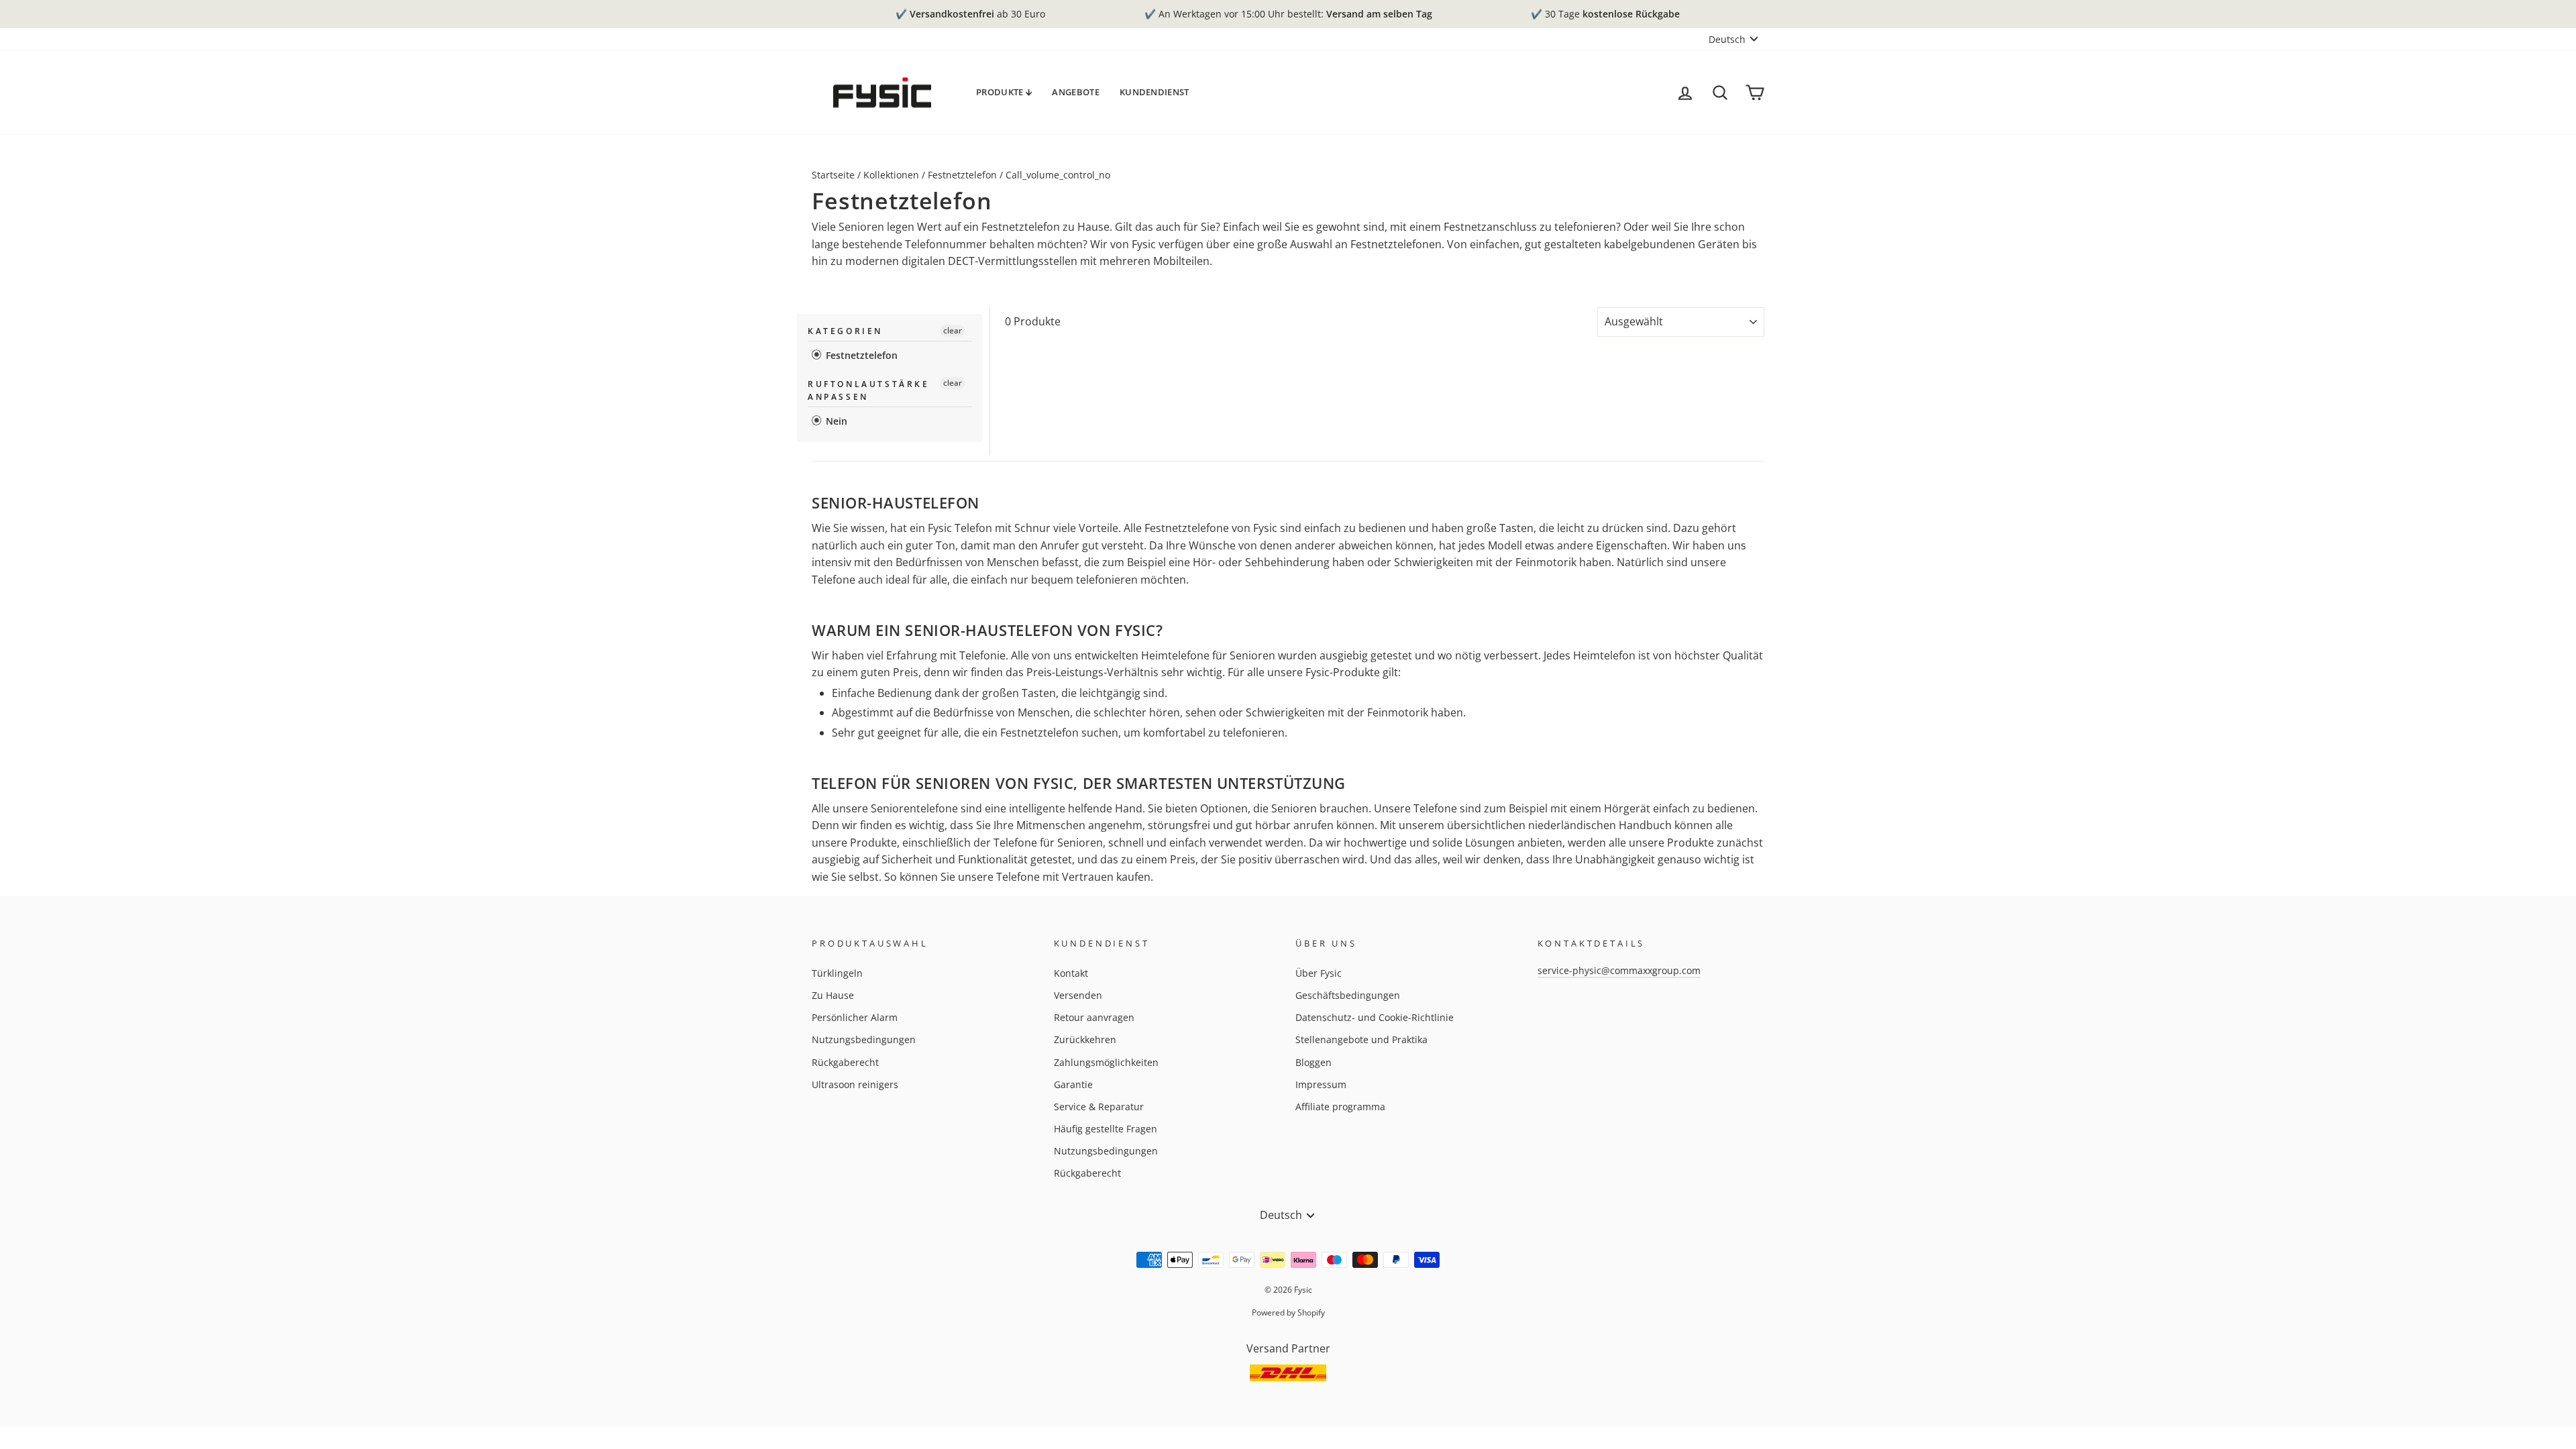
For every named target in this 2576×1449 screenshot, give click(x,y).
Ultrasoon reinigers (855, 1084)
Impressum (1321, 1084)
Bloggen (1313, 1062)
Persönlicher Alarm (855, 1017)
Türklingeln (837, 973)
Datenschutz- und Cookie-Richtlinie (1375, 1017)
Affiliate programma (1340, 1107)
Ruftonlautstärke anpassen (869, 390)
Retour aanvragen (1094, 1017)
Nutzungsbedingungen (864, 1039)
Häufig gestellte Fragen (1106, 1129)
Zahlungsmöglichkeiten (1106, 1062)
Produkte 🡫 (1004, 92)
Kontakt (1071, 973)
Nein (835, 421)
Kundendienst (1155, 92)
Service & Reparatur (1099, 1107)
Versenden (1078, 995)
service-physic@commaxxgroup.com (1619, 970)
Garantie (1073, 1084)
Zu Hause (833, 995)
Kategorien (845, 331)
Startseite (833, 175)
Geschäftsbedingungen (1348, 995)
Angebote (1076, 92)
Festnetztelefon (962, 175)
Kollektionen (891, 175)
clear (953, 330)
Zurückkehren (1085, 1039)
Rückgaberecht (845, 1062)
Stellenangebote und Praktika (1361, 1039)
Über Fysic (1319, 973)
